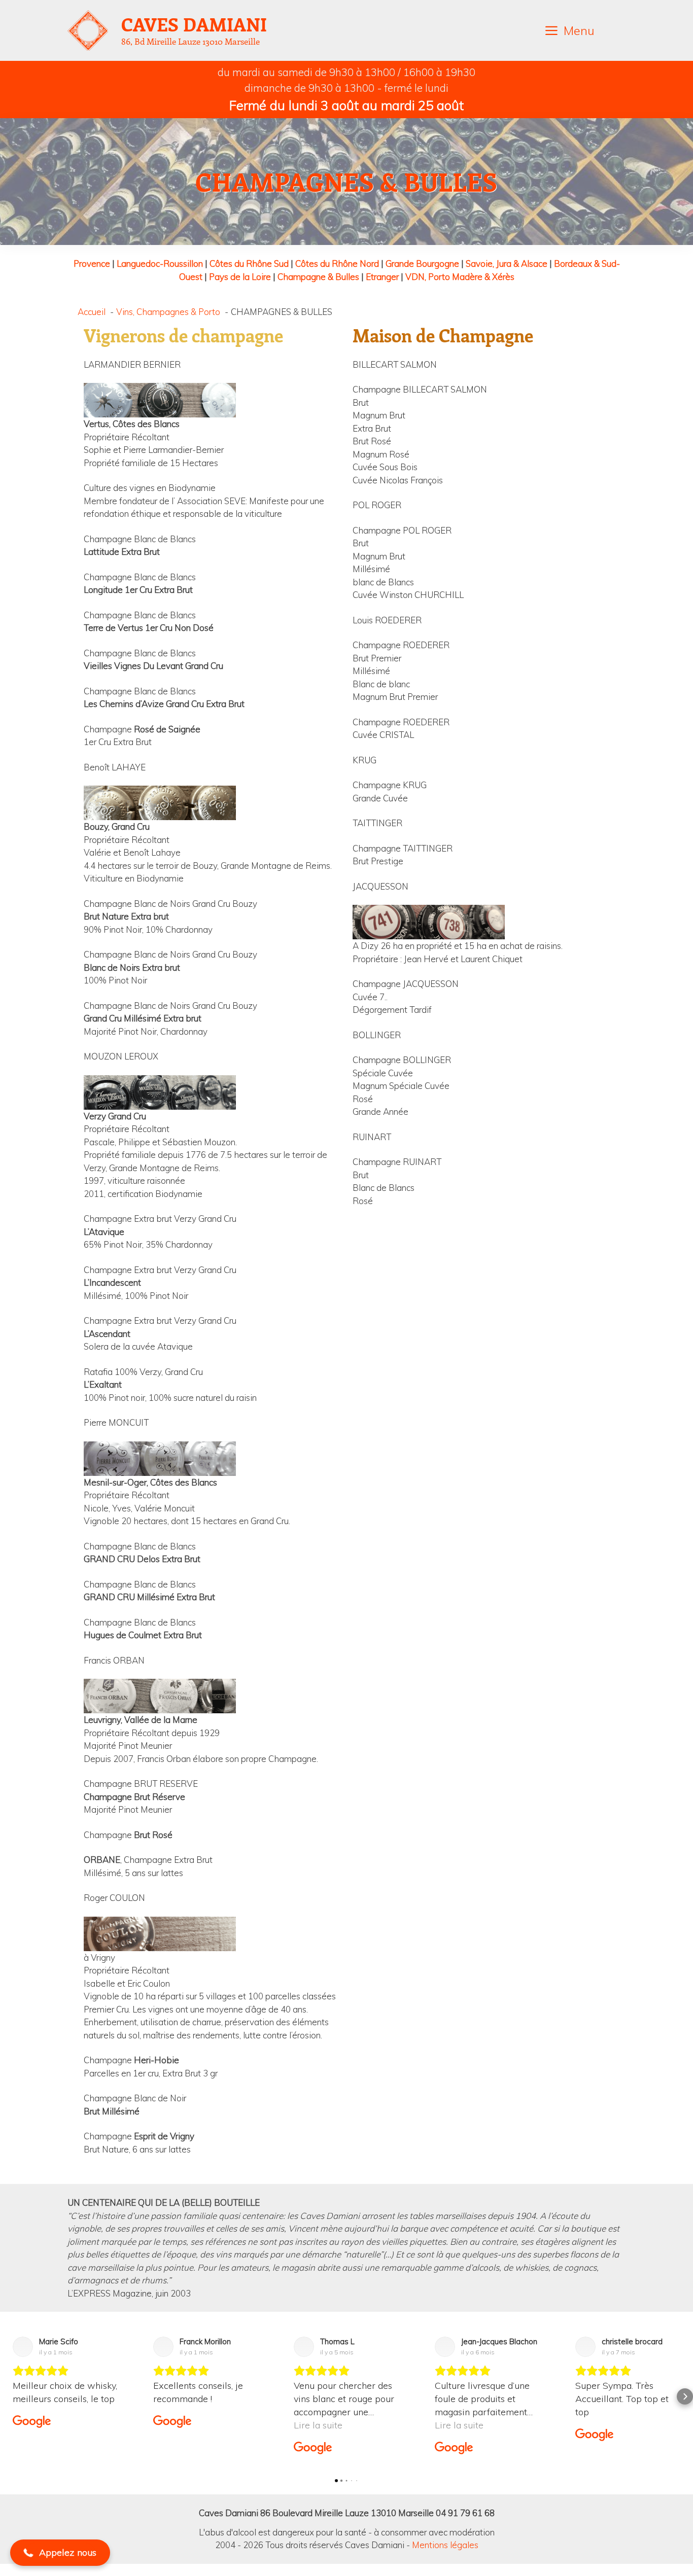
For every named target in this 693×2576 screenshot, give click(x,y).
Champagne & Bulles (318, 277)
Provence (92, 263)
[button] (8, 2396)
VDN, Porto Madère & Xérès (460, 277)
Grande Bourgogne (422, 263)
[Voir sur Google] (23, 2347)
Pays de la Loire (240, 277)
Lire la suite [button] (178, 2425)
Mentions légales (445, 2545)
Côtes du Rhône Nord (337, 263)
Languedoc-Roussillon (160, 263)
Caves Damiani (194, 24)
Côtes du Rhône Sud (249, 263)
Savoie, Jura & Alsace (507, 263)
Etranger (382, 277)
